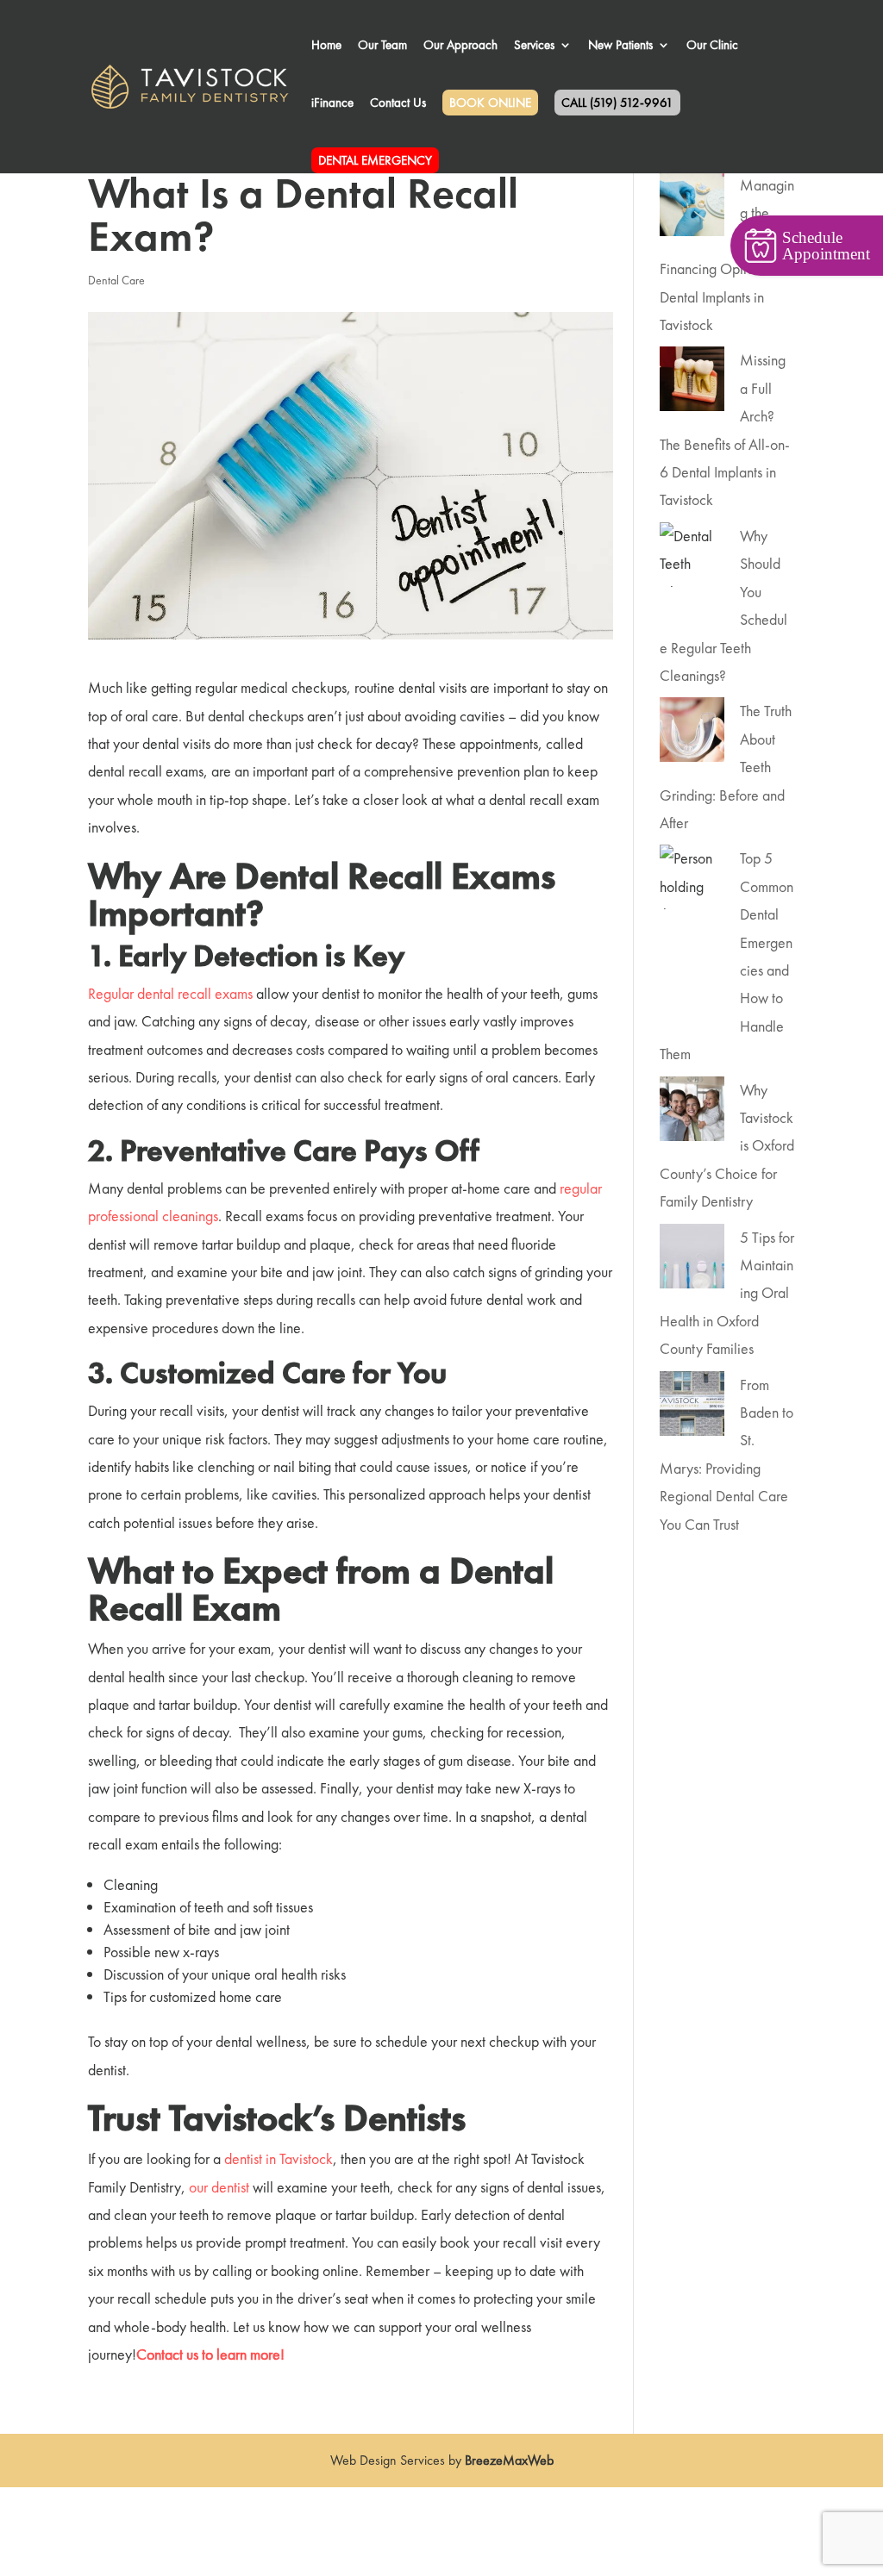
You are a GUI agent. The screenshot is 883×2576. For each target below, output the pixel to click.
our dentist (219, 2187)
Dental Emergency (375, 160)
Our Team (382, 46)
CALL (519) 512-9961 (617, 103)
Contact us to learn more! (212, 2354)
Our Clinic (712, 46)
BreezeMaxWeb (509, 2460)
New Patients (620, 46)
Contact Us (398, 104)
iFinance (332, 104)
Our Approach (460, 46)
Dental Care (116, 280)
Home (326, 46)
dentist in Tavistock (279, 2158)
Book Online (490, 103)
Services (534, 46)
